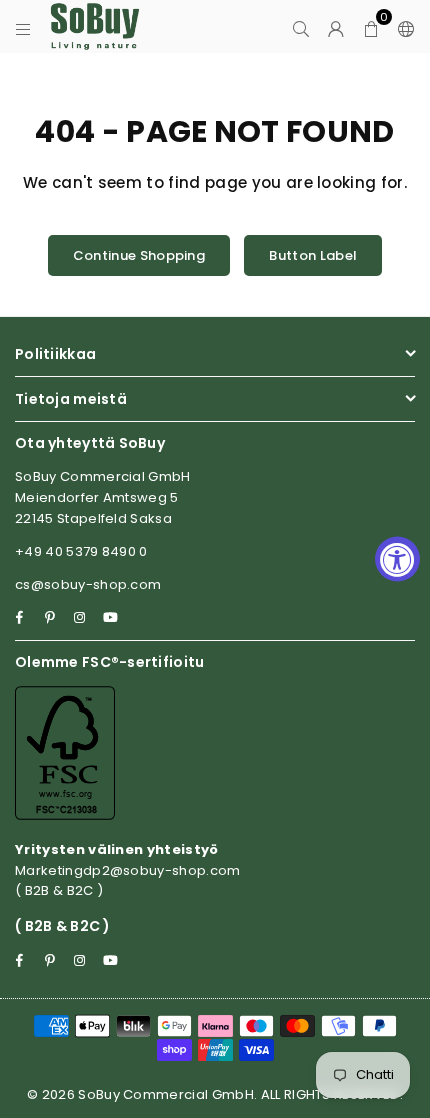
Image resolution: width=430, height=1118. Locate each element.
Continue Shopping (139, 255)
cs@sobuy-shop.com (88, 584)
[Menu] (23, 27)
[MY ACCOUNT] (336, 27)
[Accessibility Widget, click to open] (397, 559)
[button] (371, 27)
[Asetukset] (402, 27)
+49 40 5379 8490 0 (81, 551)
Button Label (313, 255)
